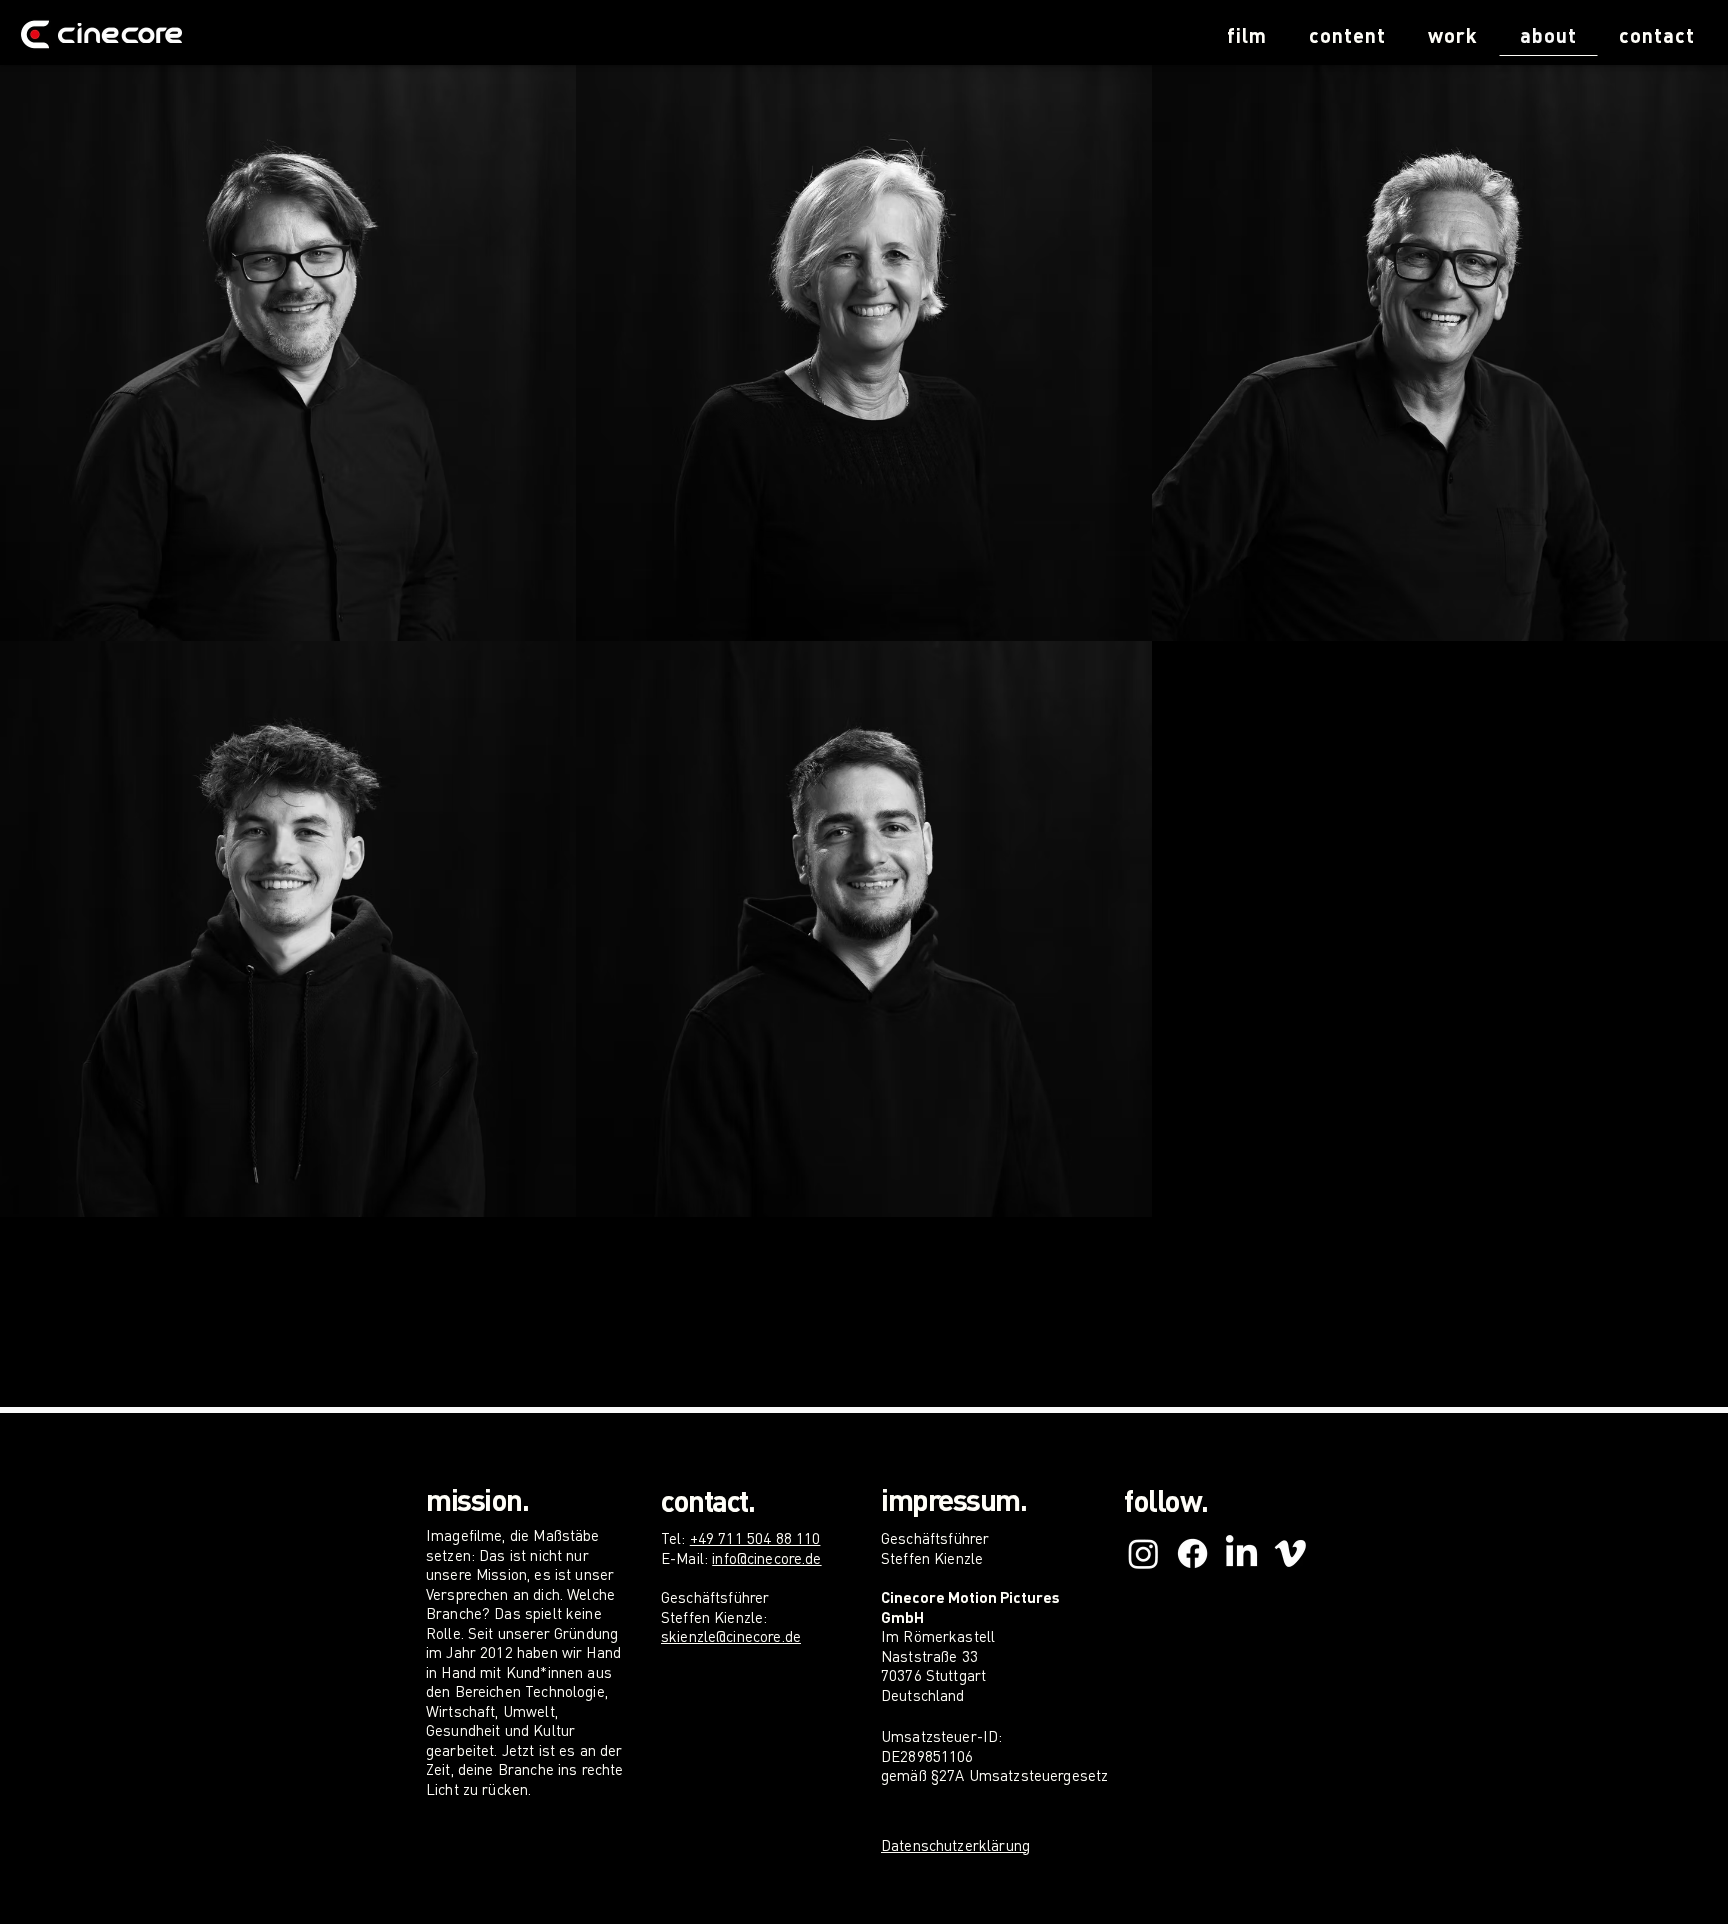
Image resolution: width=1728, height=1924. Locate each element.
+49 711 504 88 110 (755, 1538)
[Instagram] (1143, 1553)
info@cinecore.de (766, 1558)
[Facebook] (1192, 1553)
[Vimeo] (1290, 1553)
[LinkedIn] (1241, 1553)
